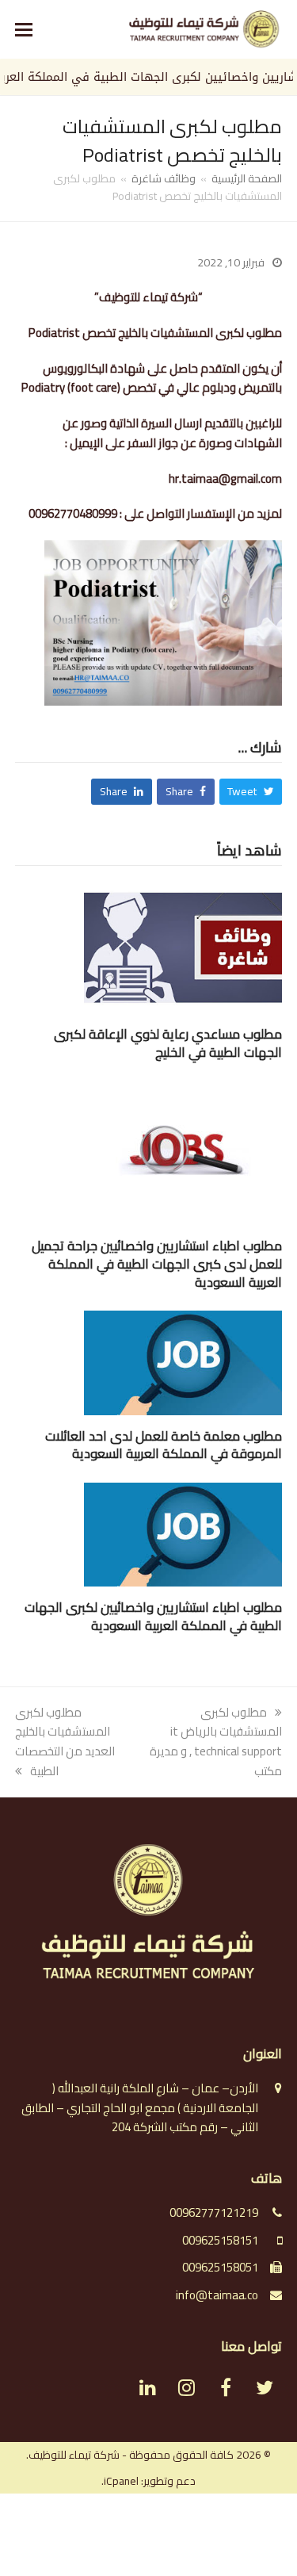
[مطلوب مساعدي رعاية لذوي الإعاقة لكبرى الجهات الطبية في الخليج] (183, 946)
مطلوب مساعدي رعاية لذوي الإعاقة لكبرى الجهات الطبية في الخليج (168, 1043)
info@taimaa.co (217, 2295)
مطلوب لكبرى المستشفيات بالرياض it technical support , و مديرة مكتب (216, 1742)
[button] (24, 29)
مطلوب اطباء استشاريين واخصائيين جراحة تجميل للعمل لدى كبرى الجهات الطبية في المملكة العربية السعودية (157, 1263)
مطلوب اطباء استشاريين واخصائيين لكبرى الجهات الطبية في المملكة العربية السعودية (153, 1616)
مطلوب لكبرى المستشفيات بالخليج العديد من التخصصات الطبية (65, 1742)
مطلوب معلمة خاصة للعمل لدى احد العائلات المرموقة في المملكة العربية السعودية (164, 1445)
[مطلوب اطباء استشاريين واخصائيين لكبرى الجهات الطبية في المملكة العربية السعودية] (183, 1533)
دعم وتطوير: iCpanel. (148, 2481)
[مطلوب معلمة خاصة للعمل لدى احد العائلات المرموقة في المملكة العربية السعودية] (183, 1362)
